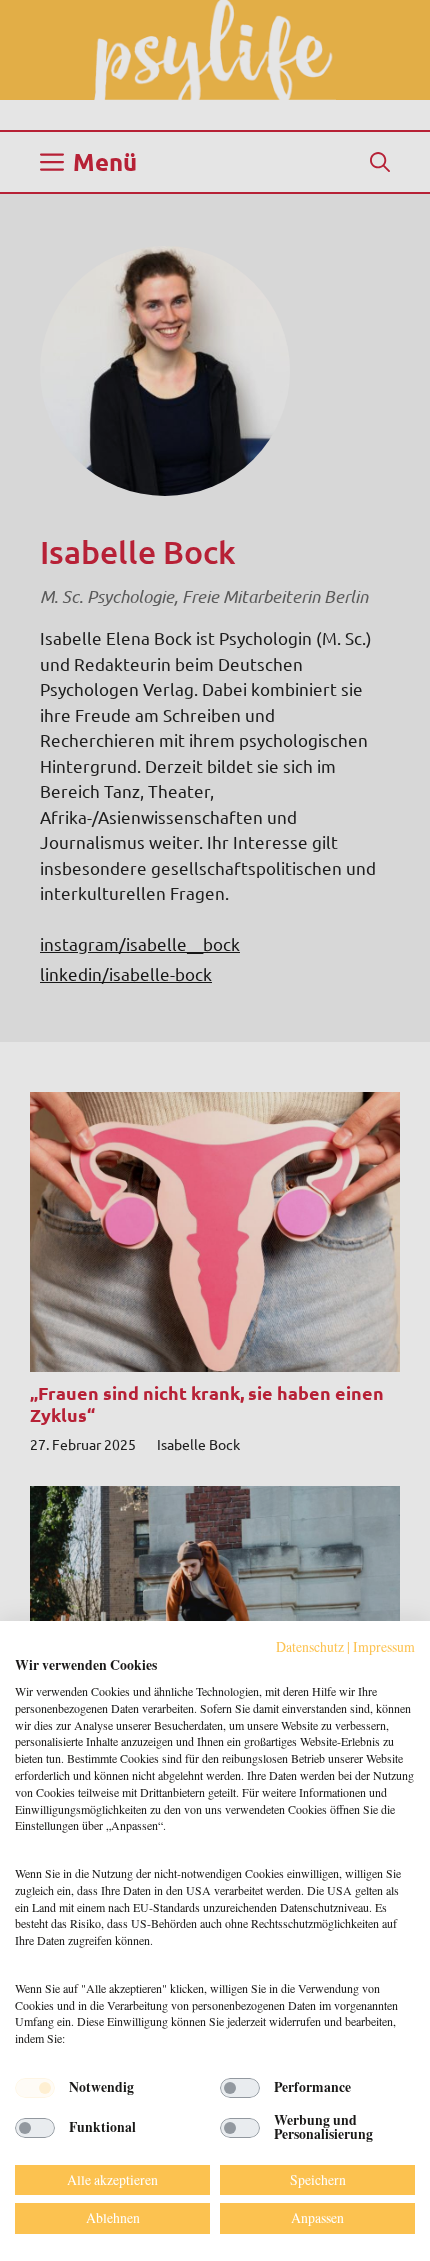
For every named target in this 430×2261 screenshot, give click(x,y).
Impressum (384, 1646)
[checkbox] (35, 2088)
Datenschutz (310, 1646)
